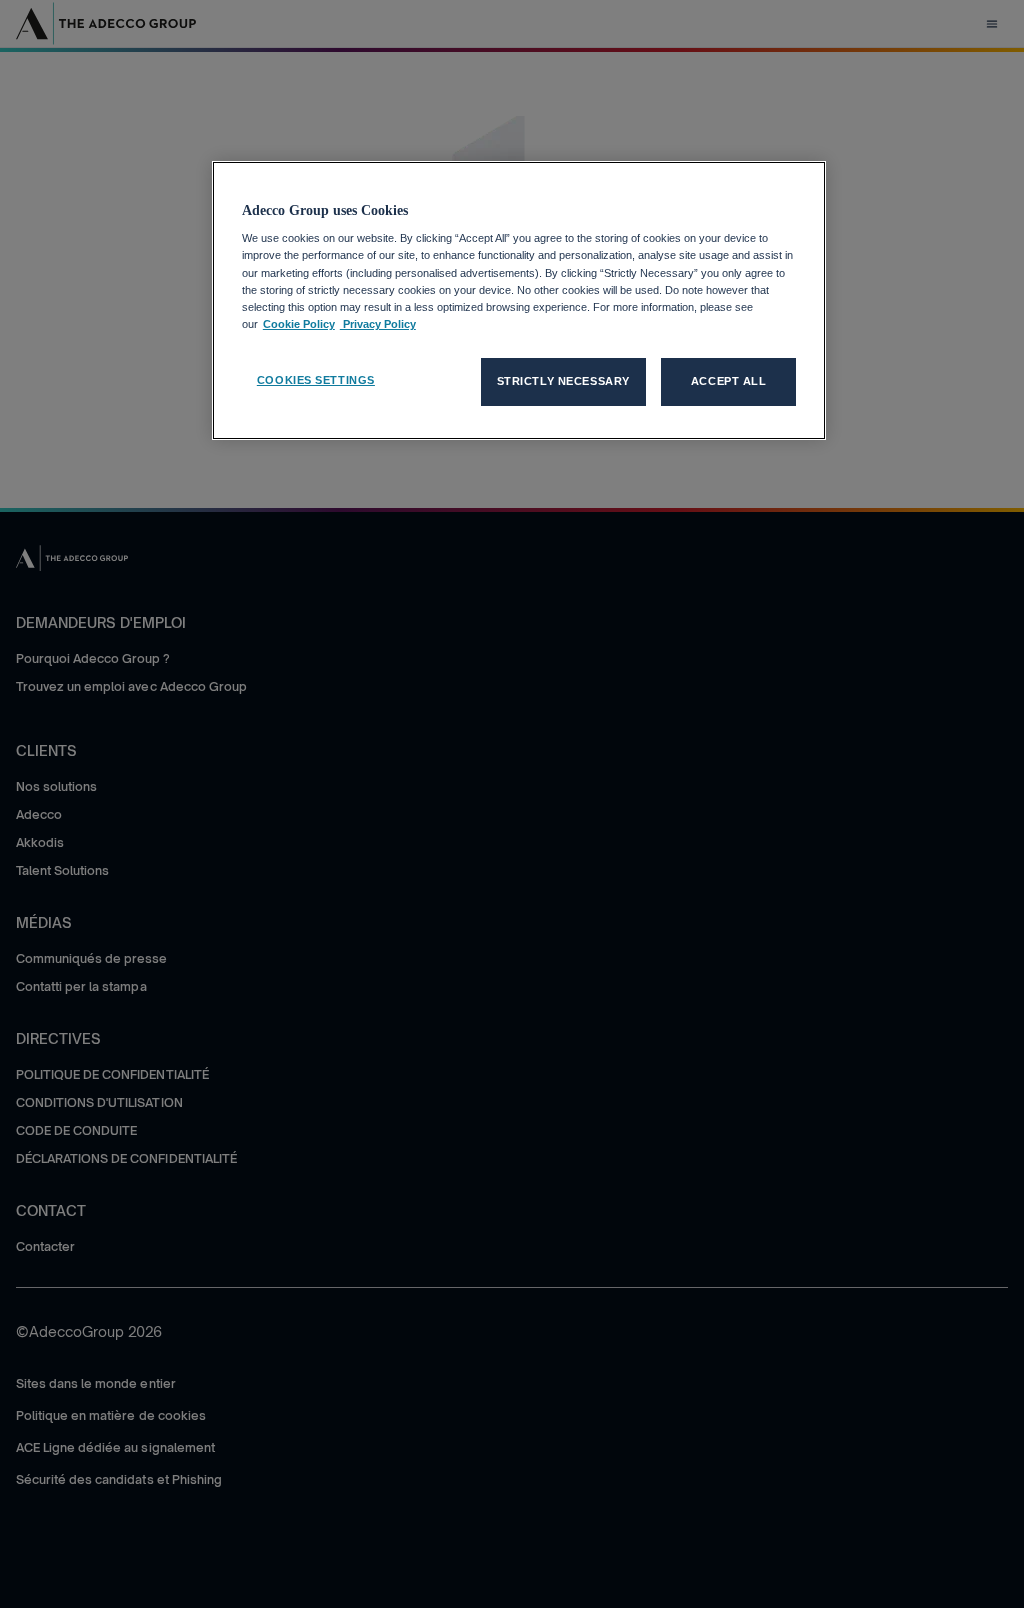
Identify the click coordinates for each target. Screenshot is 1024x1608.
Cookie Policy (299, 324)
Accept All (729, 381)
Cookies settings (316, 380)
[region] (519, 300)
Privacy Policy (378, 324)
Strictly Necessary (563, 381)
